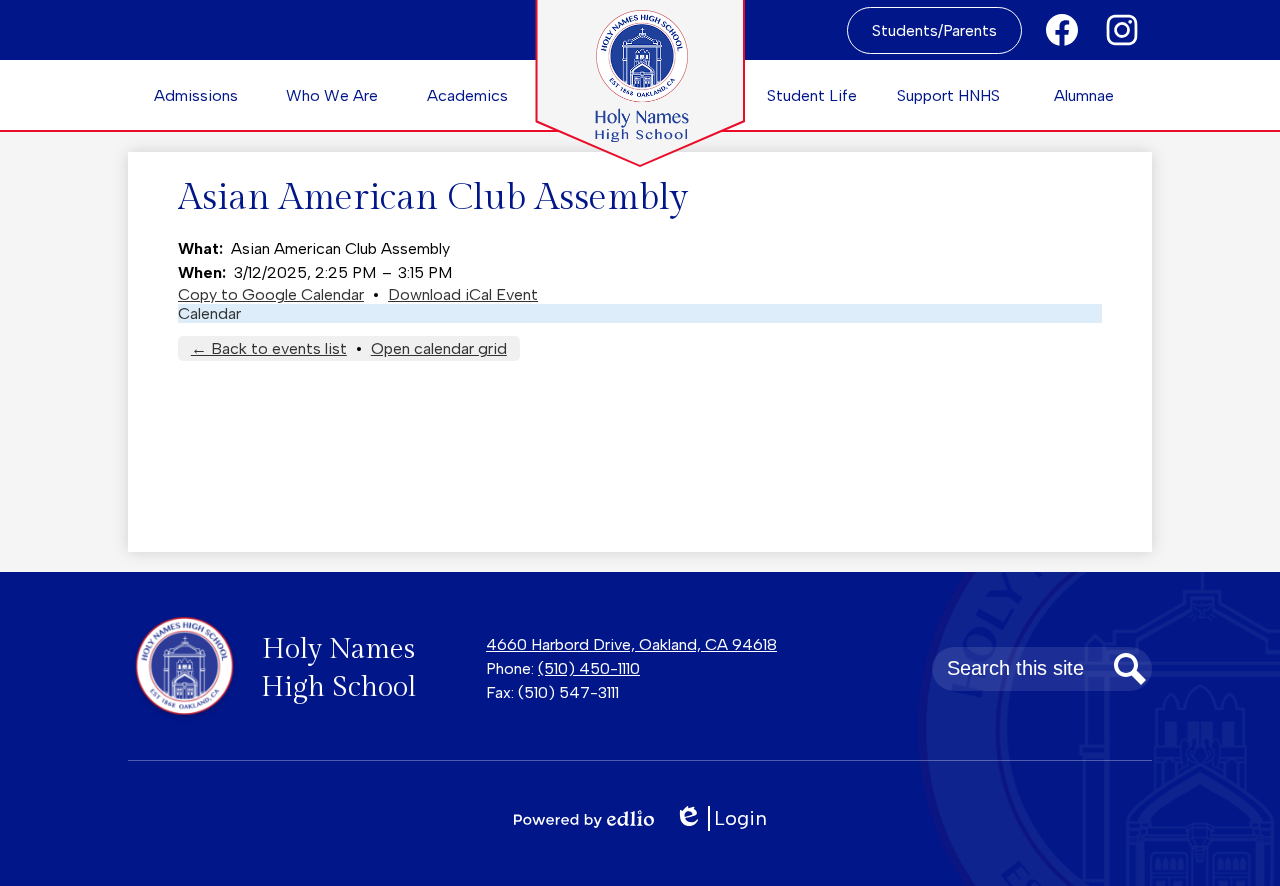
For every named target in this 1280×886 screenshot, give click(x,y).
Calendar (209, 313)
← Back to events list (269, 348)
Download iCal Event (463, 294)
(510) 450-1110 (589, 668)
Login (727, 818)
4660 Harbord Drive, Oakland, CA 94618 (631, 644)
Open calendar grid (439, 348)
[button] (196, 95)
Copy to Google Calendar (271, 294)
